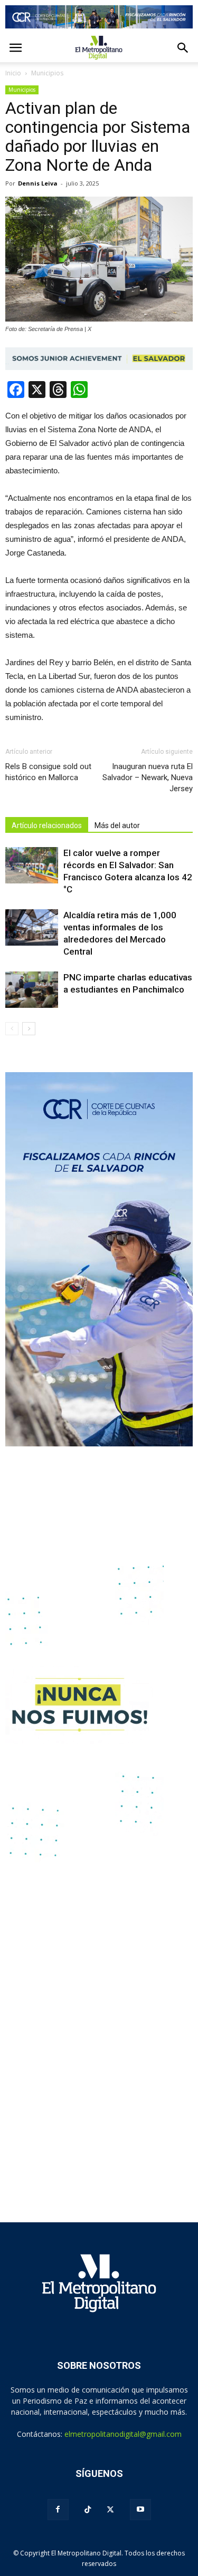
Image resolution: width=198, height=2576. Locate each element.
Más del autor (117, 825)
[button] (183, 48)
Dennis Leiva (38, 183)
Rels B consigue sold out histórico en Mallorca (49, 772)
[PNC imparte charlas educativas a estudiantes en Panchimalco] (32, 990)
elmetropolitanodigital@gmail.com (123, 2434)
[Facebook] (58, 2510)
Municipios (22, 90)
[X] (110, 2510)
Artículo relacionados (47, 825)
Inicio (13, 73)
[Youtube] (140, 2510)
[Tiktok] (88, 2510)
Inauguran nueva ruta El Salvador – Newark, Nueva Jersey (148, 777)
